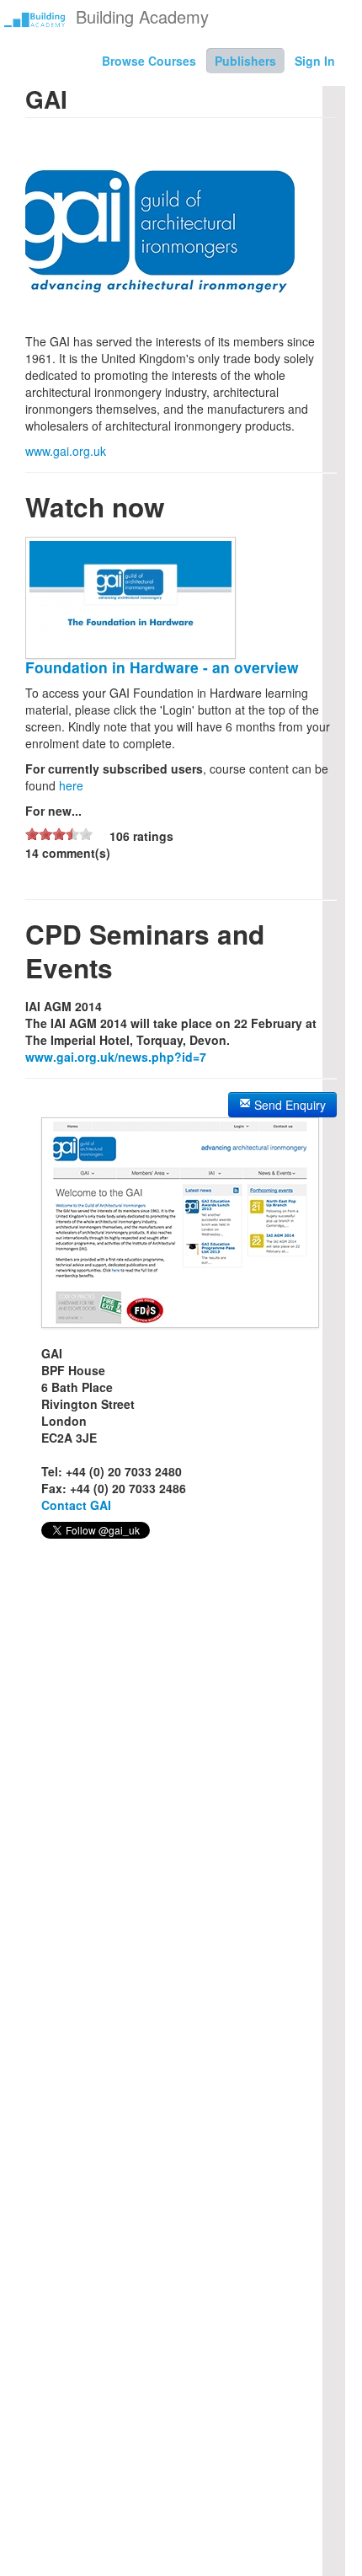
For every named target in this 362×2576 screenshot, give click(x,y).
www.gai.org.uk (66, 451)
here (71, 785)
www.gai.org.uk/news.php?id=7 (116, 1057)
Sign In (315, 61)
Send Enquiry (288, 1105)
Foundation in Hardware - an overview (162, 667)
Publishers (245, 61)
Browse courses (149, 61)
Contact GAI (76, 1505)
